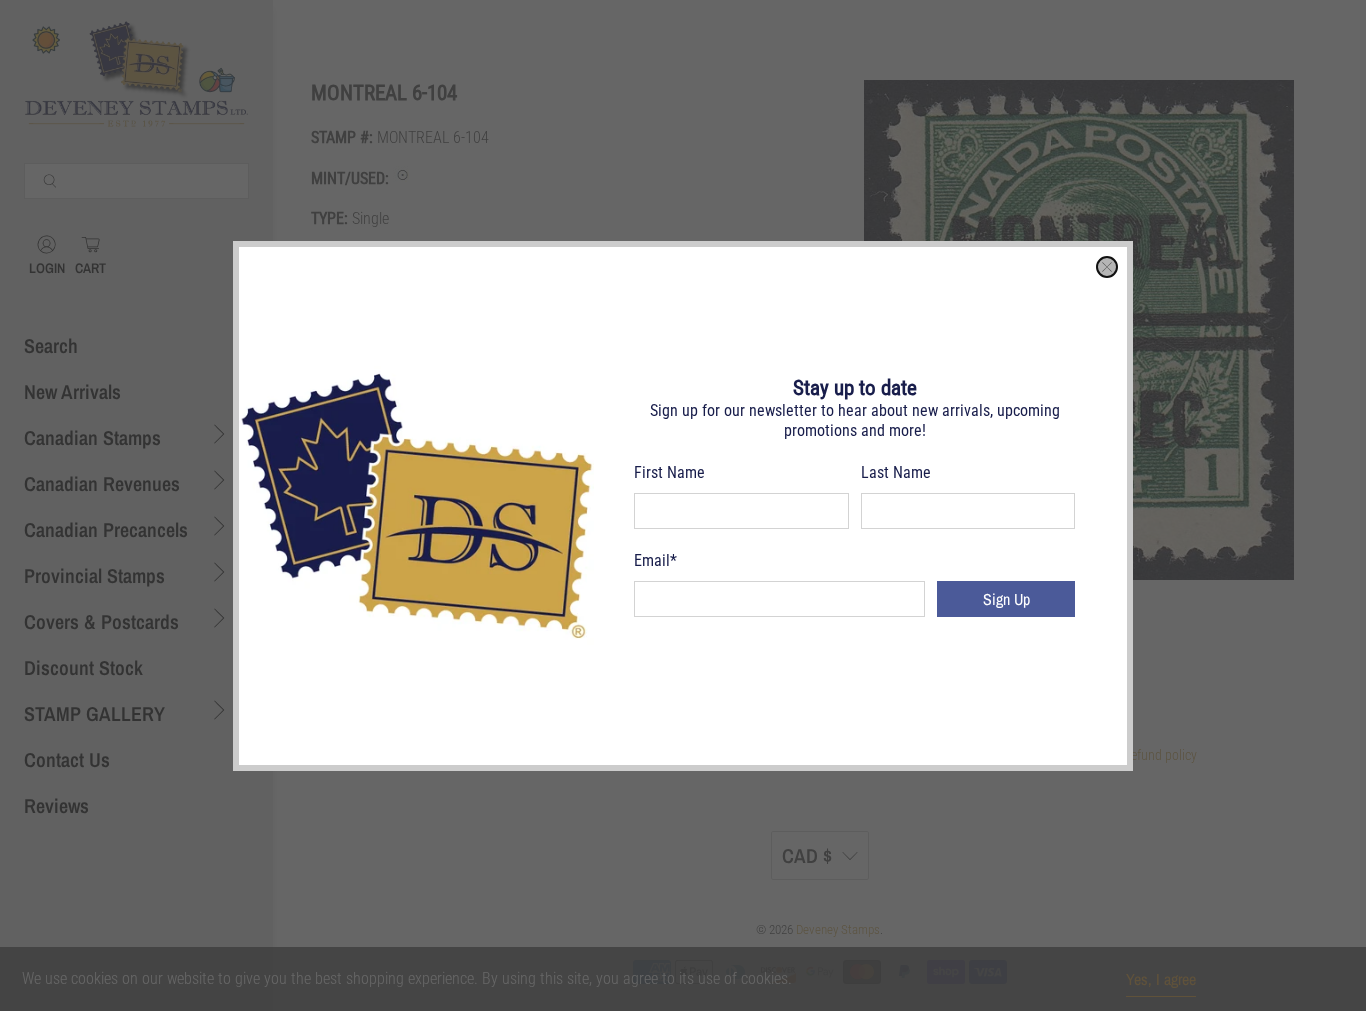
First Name (669, 472)
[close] (1107, 267)
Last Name (896, 472)
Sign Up (1006, 599)
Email (655, 560)
